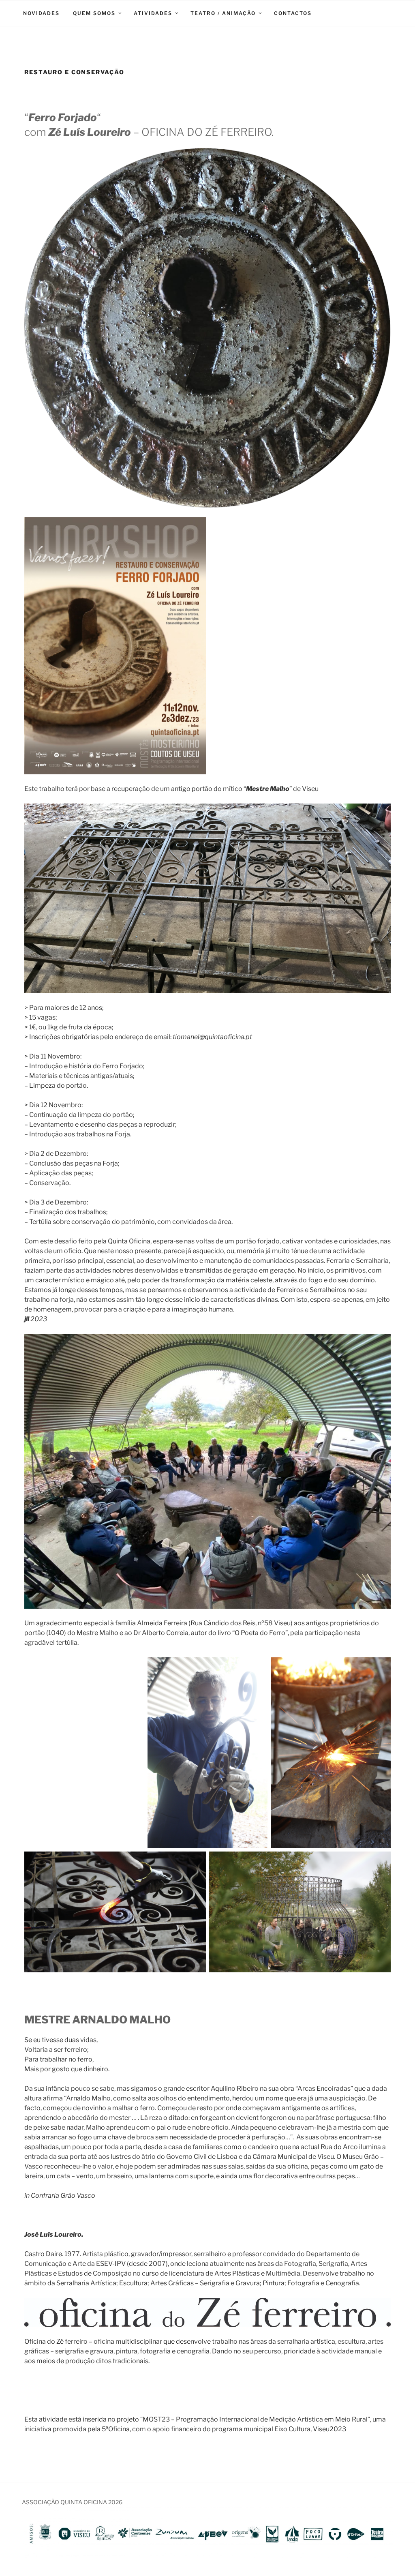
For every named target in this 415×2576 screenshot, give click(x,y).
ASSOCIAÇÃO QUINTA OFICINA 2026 (72, 2502)
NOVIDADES (41, 13)
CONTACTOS (293, 13)
